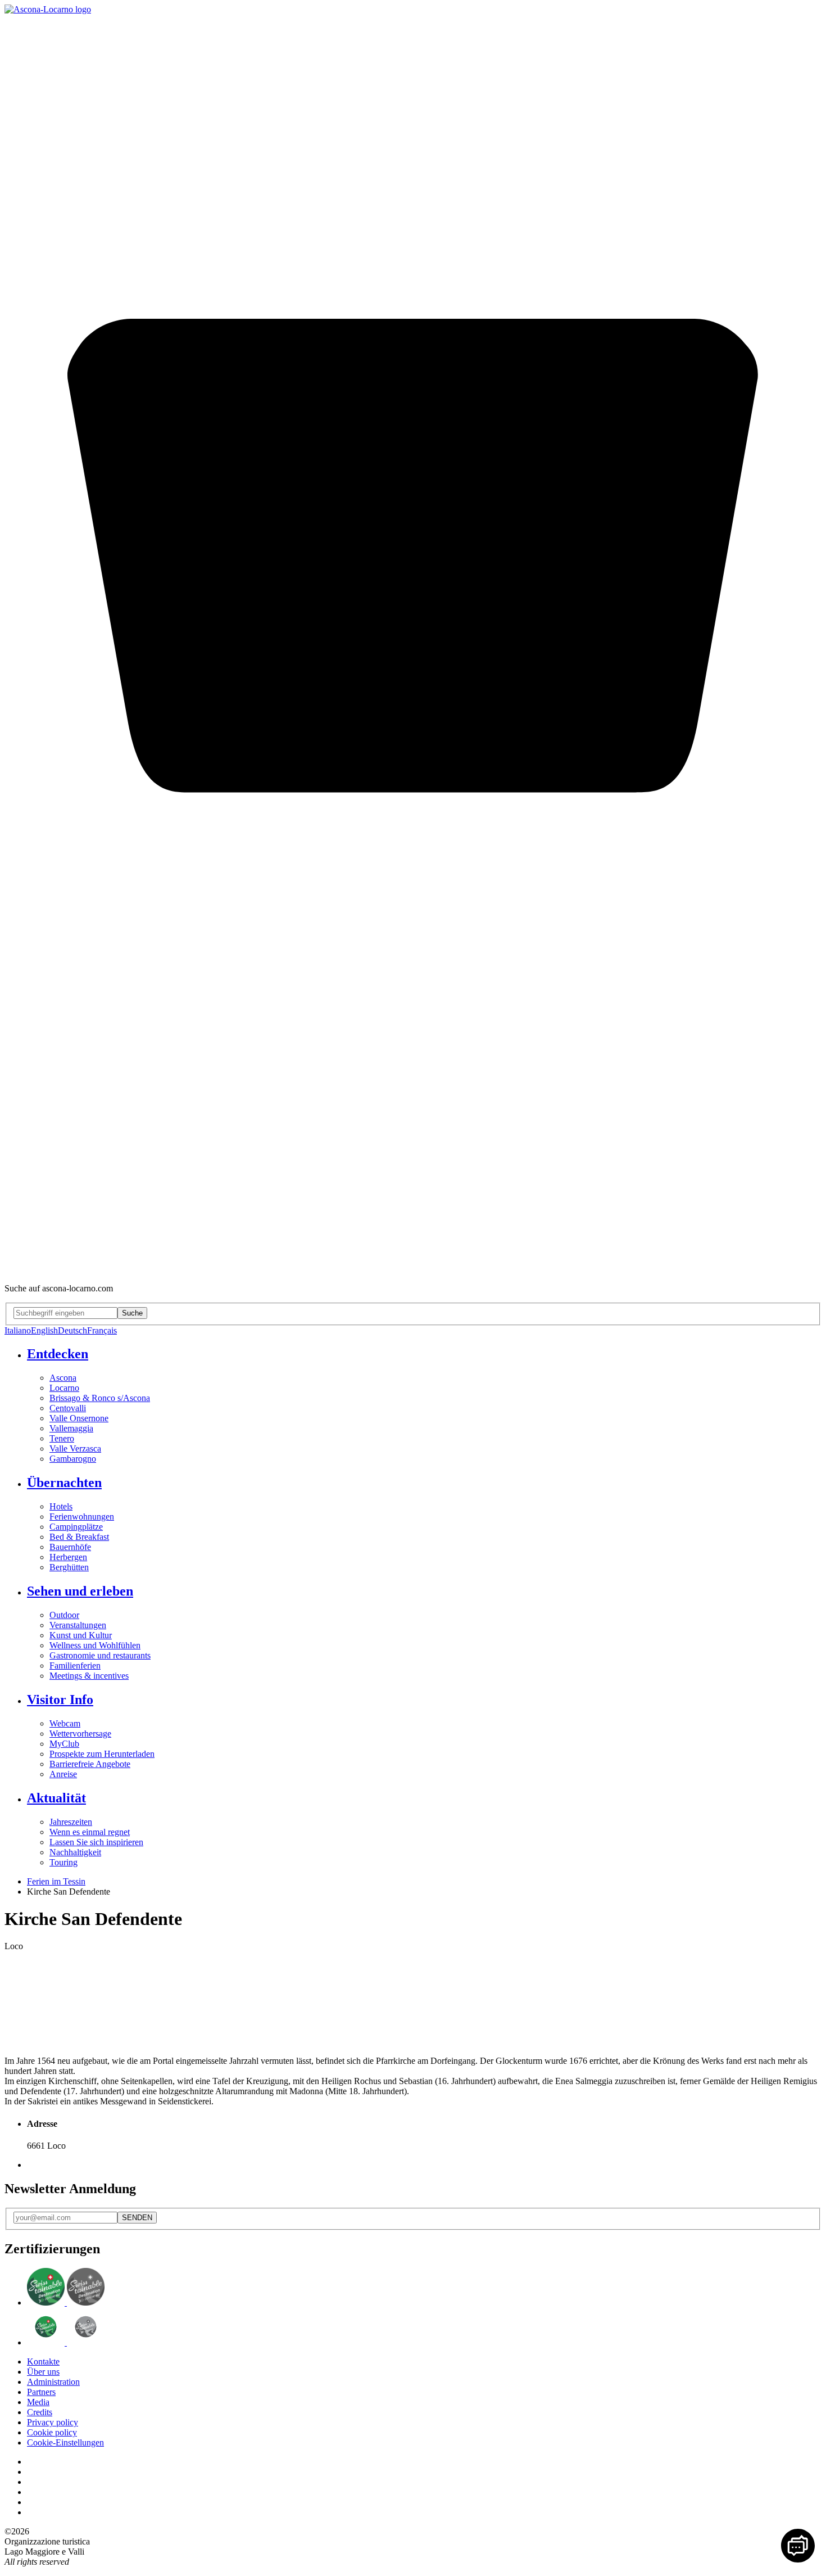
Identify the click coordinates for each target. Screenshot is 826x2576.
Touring (63, 1862)
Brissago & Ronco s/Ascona (100, 1398)
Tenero (62, 1438)
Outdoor (64, 1615)
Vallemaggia (71, 1428)
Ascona (63, 1378)
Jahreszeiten (71, 1822)
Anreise (63, 1774)
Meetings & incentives (89, 1676)
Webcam (65, 1723)
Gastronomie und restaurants (100, 1655)
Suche (132, 1313)
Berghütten (69, 1567)
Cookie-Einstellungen (65, 2442)
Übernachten (64, 1483)
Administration (53, 2382)
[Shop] (413, 1269)
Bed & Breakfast (79, 1537)
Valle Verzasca (75, 1449)
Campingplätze (76, 1527)
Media (38, 2402)
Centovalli (68, 1408)
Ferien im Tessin (56, 1881)
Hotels (61, 1506)
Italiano (18, 1330)
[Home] (48, 9)
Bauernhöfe (70, 1547)
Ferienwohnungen (82, 1517)
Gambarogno (73, 1459)
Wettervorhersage (80, 1734)
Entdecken (58, 1354)
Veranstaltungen (78, 1625)
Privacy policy (53, 2422)
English (44, 1330)
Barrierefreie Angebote (90, 1764)
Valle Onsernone (79, 1418)
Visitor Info (60, 1700)
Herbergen (68, 1557)
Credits (40, 2412)
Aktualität (56, 1798)
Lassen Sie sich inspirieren (96, 1842)
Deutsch (72, 1330)
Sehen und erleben (80, 1591)
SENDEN (137, 2218)
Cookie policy (52, 2432)
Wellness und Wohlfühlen (95, 1645)
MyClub (64, 1744)
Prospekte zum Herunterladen (102, 1754)
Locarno (64, 1388)
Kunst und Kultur (81, 1635)
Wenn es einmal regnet (90, 1832)
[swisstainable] (66, 2302)
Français (102, 1330)
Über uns (43, 2372)
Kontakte (43, 2362)
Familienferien (75, 1666)
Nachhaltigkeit (75, 1852)
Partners (41, 2392)
